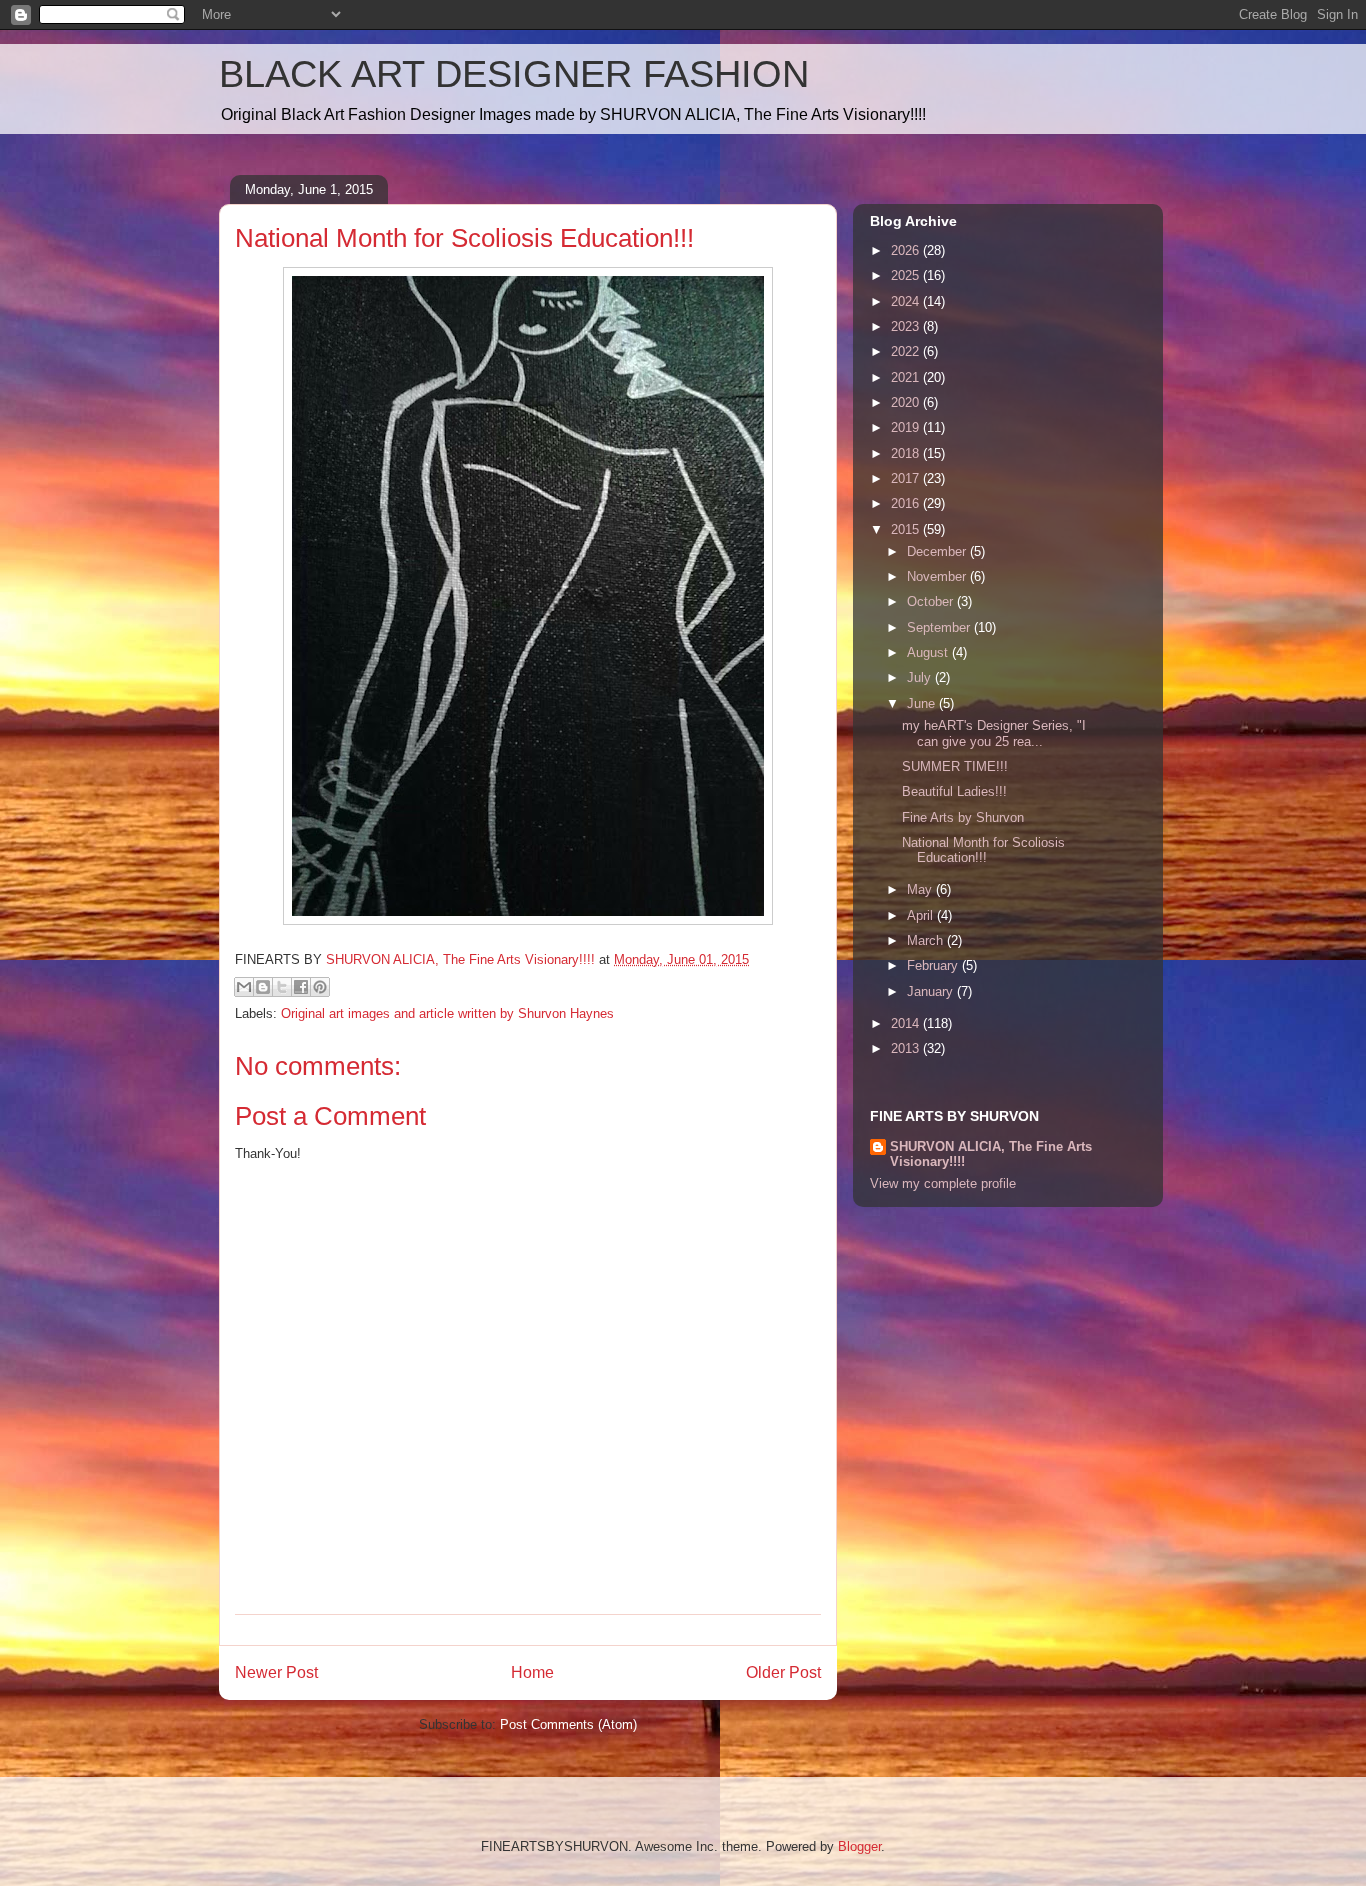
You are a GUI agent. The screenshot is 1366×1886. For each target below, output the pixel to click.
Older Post (783, 1672)
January (932, 991)
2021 (907, 377)
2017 (907, 478)
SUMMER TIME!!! (955, 766)
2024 (907, 301)
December (938, 551)
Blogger (859, 1846)
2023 (907, 326)
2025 (907, 275)
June (923, 703)
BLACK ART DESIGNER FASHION (514, 74)
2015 (907, 529)
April (922, 915)
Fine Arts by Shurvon (963, 817)
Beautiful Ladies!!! (954, 791)
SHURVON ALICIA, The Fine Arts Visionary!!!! (991, 1154)
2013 (907, 1048)
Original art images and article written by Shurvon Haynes (447, 1013)
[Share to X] (282, 987)
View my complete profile (943, 1183)
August (929, 652)
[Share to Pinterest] (320, 987)
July (921, 677)
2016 (907, 503)
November (938, 576)
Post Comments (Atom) (568, 1724)
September (940, 627)
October (932, 601)
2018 (907, 453)
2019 (907, 427)
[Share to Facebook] (301, 987)
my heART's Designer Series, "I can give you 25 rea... (994, 733)
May (921, 889)
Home (532, 1672)
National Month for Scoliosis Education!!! (983, 850)
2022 (907, 351)
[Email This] (244, 987)
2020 (907, 402)
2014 (907, 1023)
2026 (907, 250)
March (927, 940)
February (934, 965)
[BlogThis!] (263, 987)
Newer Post (276, 1672)
